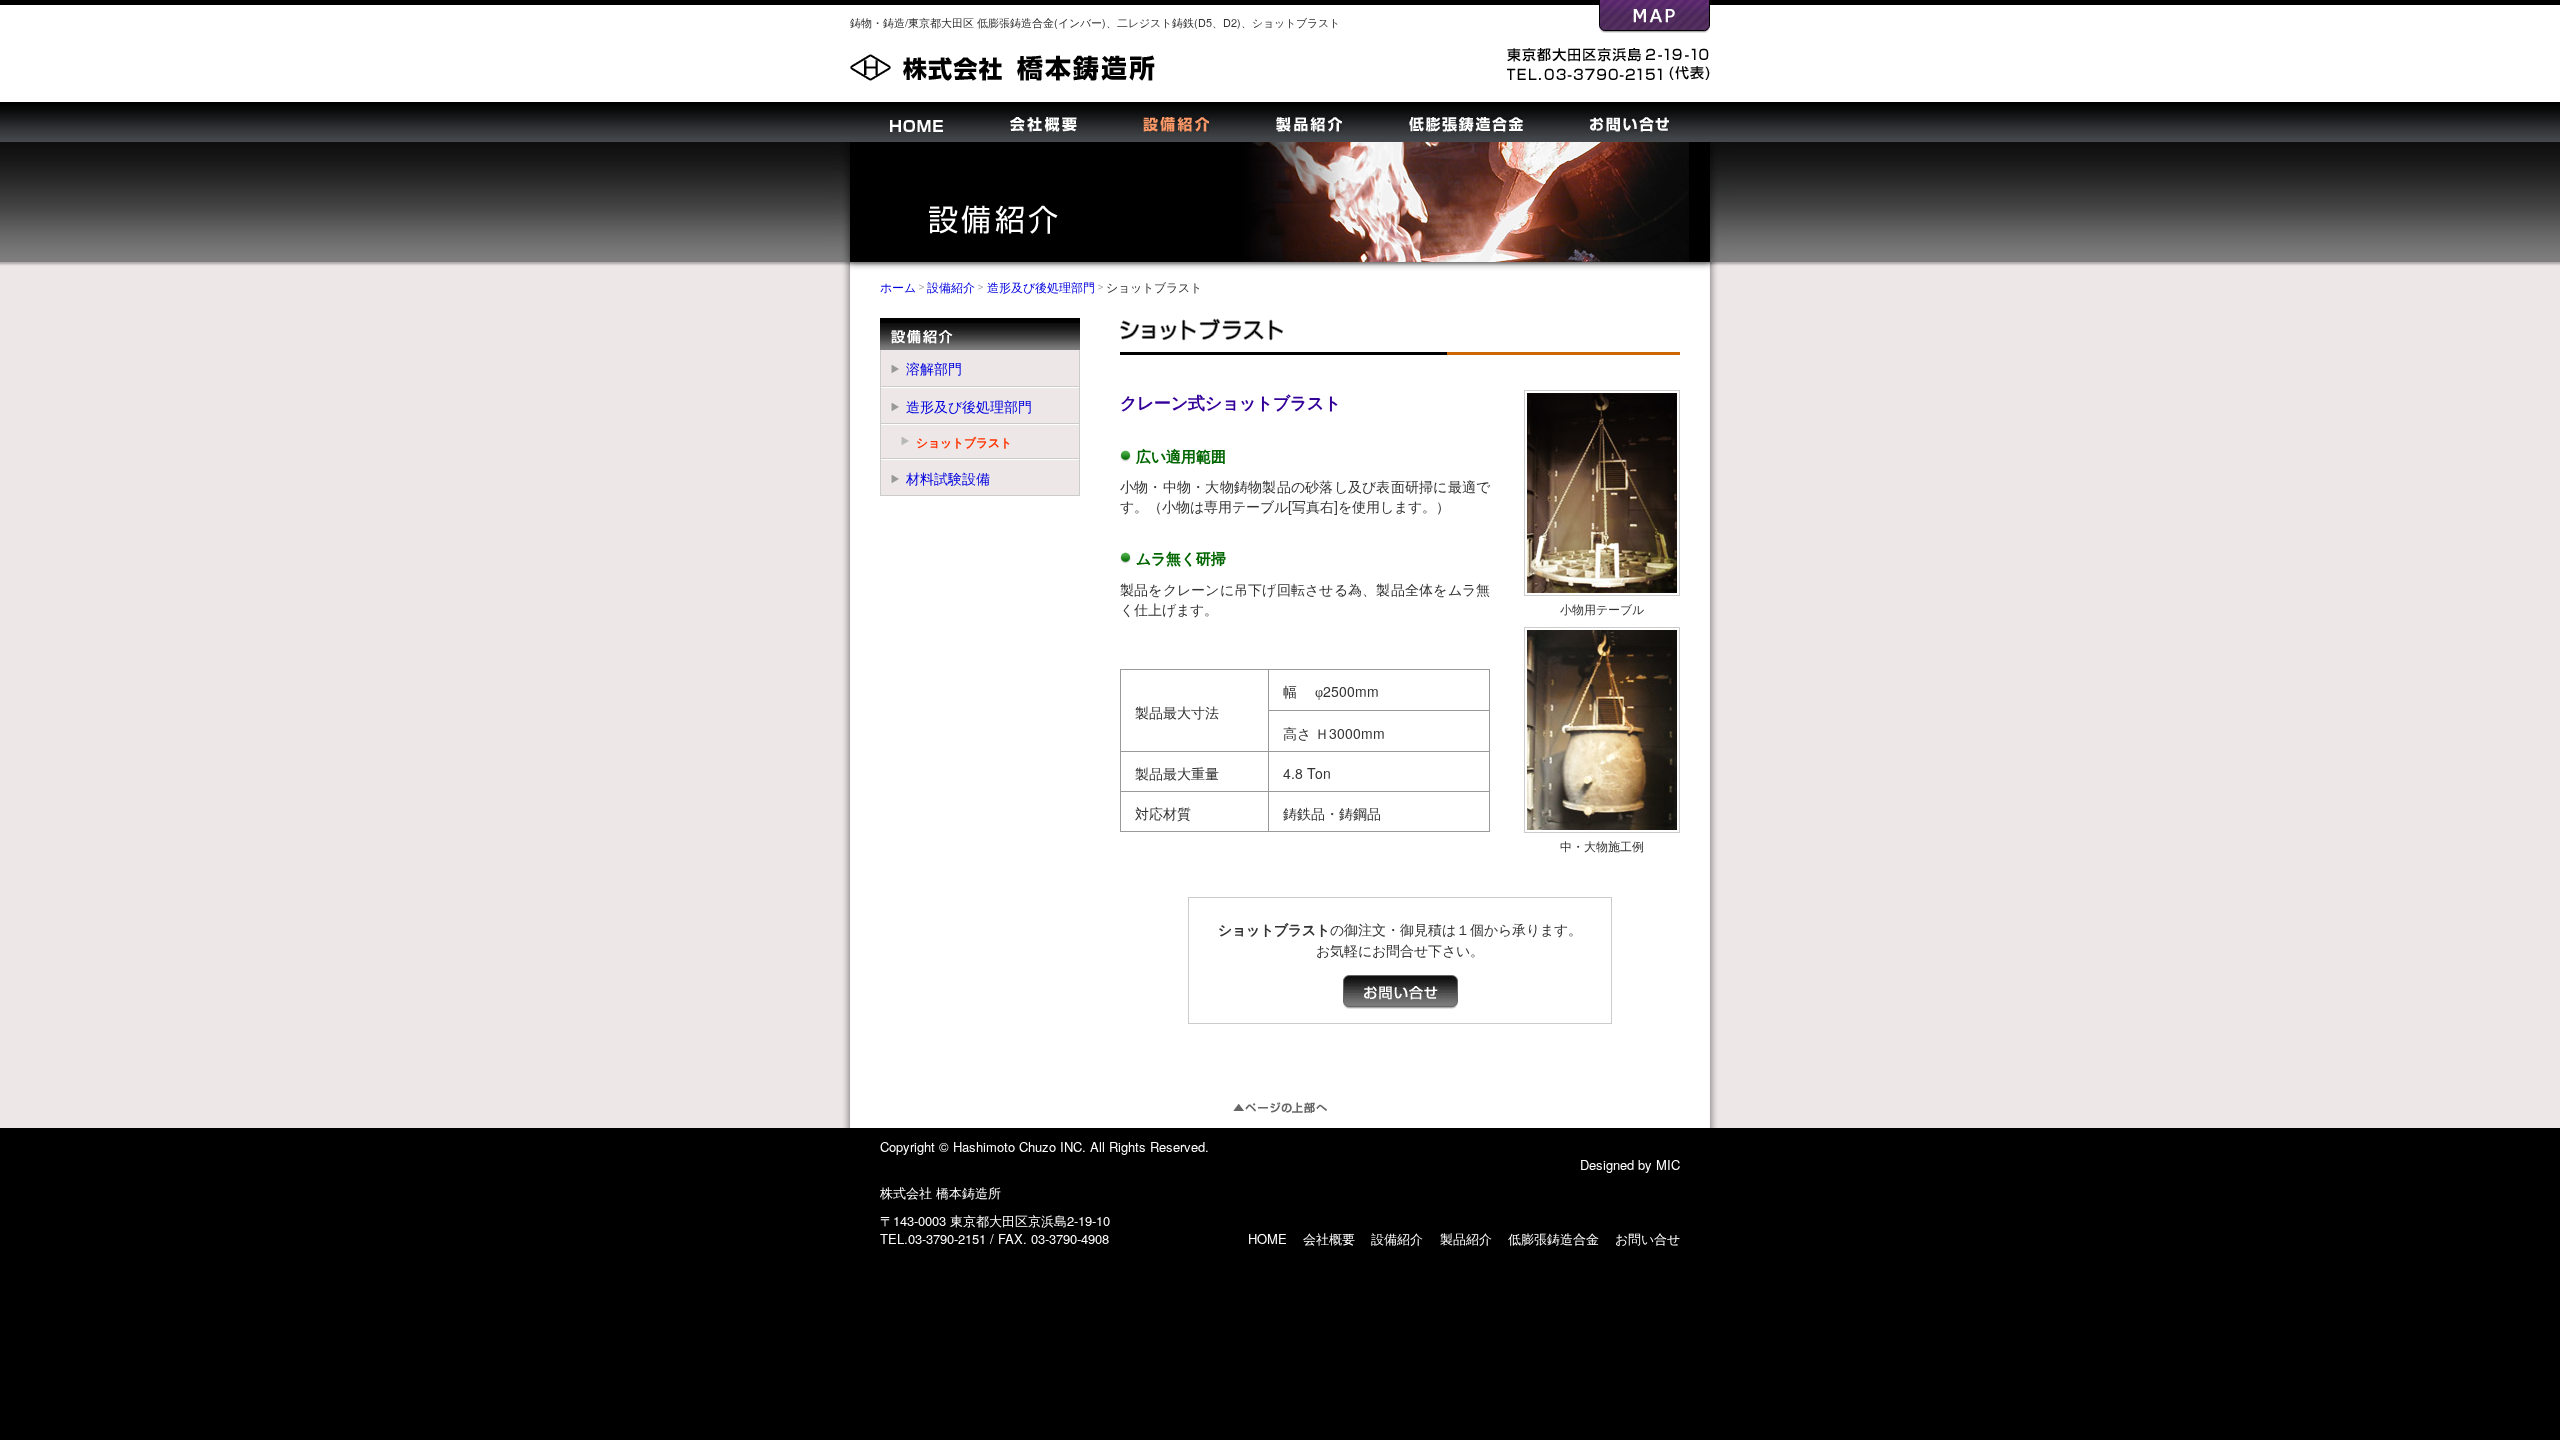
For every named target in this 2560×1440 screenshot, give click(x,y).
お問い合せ (1629, 124)
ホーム (898, 286)
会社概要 (1043, 124)
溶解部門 (934, 368)
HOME (916, 127)
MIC (1668, 1164)
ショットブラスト (1296, 22)
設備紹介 (1176, 124)
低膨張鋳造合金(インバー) (1041, 22)
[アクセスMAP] (1654, 22)
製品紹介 (1309, 124)
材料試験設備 (948, 478)
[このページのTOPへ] (1280, 1102)
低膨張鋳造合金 (1466, 124)
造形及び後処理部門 (1041, 286)
